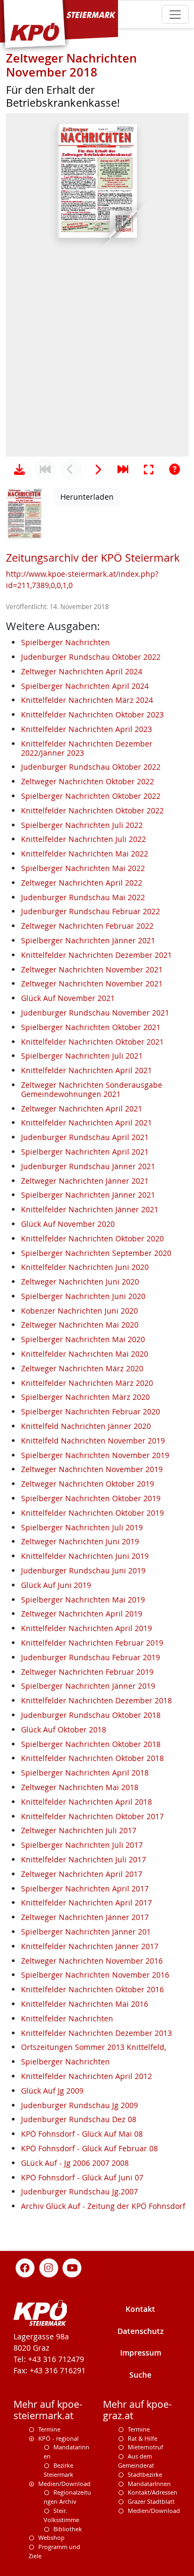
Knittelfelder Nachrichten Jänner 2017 (90, 1946)
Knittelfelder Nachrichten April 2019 (86, 1628)
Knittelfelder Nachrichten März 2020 (87, 1383)
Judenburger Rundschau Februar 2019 (91, 1657)
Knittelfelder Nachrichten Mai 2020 (85, 1354)
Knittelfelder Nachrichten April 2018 (86, 1802)
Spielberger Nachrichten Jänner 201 (86, 1932)
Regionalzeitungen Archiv (67, 2497)
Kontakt (140, 2309)
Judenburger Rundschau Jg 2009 (79, 2105)
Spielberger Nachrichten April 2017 (85, 1888)
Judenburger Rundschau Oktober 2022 (91, 657)
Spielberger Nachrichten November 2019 (95, 1455)
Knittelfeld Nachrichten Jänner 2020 (86, 1426)
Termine (49, 2429)
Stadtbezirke (145, 2474)
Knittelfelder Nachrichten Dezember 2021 (96, 955)
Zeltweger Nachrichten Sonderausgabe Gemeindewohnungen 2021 (92, 1089)
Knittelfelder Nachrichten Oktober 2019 (92, 1513)
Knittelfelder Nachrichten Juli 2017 (84, 1859)
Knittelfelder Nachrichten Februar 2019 (92, 1643)
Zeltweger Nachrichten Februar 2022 (87, 926)
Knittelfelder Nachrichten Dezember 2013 (96, 2033)
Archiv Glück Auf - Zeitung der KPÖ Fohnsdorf (103, 2206)
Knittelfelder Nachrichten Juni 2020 (85, 1267)
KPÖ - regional (58, 2438)
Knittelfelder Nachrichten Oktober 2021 (92, 1042)
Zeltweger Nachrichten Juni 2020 (80, 1282)
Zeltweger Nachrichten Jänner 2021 (85, 1181)
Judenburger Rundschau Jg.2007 (79, 2191)
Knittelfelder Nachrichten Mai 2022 (85, 854)
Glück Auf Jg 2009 (52, 2091)
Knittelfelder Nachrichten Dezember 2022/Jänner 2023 (87, 748)
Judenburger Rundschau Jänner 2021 (88, 1166)
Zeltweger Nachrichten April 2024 (82, 671)
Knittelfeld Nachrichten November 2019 (93, 1441)
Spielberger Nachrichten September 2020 (96, 1253)
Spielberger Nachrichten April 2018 (85, 1773)
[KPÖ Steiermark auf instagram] (48, 2267)
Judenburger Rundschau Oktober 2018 (91, 1715)
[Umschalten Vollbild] (149, 469)
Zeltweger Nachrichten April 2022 (82, 883)
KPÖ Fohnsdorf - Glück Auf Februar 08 (89, 2148)
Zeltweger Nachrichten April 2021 (82, 1109)
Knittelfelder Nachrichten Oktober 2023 (92, 714)
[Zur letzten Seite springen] (123, 469)
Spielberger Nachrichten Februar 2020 (91, 1411)
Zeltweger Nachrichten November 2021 (92, 969)
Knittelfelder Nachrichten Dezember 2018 (96, 1700)
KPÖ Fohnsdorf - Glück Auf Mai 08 (82, 2134)
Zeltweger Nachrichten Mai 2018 (80, 1787)
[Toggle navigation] (175, 14)
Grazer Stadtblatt (151, 2501)
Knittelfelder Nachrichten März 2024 (87, 700)
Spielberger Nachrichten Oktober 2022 (91, 796)
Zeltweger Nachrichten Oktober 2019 (88, 1484)
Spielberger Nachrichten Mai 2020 (83, 1339)
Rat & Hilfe (143, 2438)
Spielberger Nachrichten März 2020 (85, 1397)
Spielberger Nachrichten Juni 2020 (83, 1296)
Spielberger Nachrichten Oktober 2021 (91, 1027)
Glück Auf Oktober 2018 (64, 1729)
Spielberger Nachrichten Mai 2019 (83, 1600)
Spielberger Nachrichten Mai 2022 (83, 868)
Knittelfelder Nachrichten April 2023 (86, 729)
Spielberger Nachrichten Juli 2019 (82, 1527)
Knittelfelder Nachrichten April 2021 (86, 1070)
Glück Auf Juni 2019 (56, 1585)
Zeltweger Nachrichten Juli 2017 (79, 1830)
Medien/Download (64, 2484)
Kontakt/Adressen (153, 2492)
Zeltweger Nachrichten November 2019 (92, 1469)
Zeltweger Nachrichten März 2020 (82, 1368)
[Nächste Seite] (97, 469)
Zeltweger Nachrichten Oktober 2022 (88, 781)
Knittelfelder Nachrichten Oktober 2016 (92, 1989)
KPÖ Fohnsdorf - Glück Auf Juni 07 (82, 2177)
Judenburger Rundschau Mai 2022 (83, 897)
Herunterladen (87, 497)
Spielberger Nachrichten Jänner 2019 (88, 1686)
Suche (140, 2375)
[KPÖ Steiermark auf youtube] (72, 2267)
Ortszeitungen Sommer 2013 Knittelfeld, (93, 2047)
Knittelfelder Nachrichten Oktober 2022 (92, 810)
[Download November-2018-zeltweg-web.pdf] (19, 469)
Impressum (141, 2353)
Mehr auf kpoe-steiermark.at (48, 2410)
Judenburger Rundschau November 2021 (95, 1013)
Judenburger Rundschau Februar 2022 (91, 911)
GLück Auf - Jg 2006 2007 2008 (75, 2163)
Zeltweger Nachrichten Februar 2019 (87, 1672)
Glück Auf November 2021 (68, 998)
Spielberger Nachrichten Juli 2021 (82, 1056)
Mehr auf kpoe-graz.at (137, 2410)
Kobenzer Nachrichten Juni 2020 (79, 1311)
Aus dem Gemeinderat (136, 2461)
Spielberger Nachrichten (65, 642)
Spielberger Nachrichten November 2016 (95, 1975)
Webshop (51, 2537)
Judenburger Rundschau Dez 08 (79, 2119)
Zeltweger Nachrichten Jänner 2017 (85, 1917)
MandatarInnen (149, 2484)
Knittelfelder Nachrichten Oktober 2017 (92, 1816)
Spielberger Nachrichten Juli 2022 (82, 825)
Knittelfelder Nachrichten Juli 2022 (84, 839)
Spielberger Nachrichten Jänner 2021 (88, 940)
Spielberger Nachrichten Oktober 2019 (91, 1498)
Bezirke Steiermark (58, 2470)
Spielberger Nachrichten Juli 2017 (82, 1845)
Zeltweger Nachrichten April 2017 (82, 1874)
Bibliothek (68, 2529)
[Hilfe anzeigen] (175, 469)
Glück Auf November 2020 (68, 1224)
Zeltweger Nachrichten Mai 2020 (80, 1325)
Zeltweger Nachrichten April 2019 (82, 1614)
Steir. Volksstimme (61, 2515)
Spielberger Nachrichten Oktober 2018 (91, 1744)
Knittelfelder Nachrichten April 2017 (86, 1902)
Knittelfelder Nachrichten (67, 2018)
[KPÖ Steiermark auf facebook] (25, 2267)
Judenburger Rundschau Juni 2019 (83, 1570)
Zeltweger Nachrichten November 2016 (92, 1961)
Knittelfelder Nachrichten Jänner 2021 (90, 1209)
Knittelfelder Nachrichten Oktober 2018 (92, 1758)
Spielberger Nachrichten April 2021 (85, 1152)
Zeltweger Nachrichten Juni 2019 (80, 1541)
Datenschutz (141, 2331)
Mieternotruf (145, 2447)
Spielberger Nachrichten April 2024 (85, 686)
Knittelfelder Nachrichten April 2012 (86, 2076)
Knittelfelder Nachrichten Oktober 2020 (92, 1238)
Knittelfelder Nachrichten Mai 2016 (85, 2004)
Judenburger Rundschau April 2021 (85, 1137)
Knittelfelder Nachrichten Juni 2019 (85, 1556)
